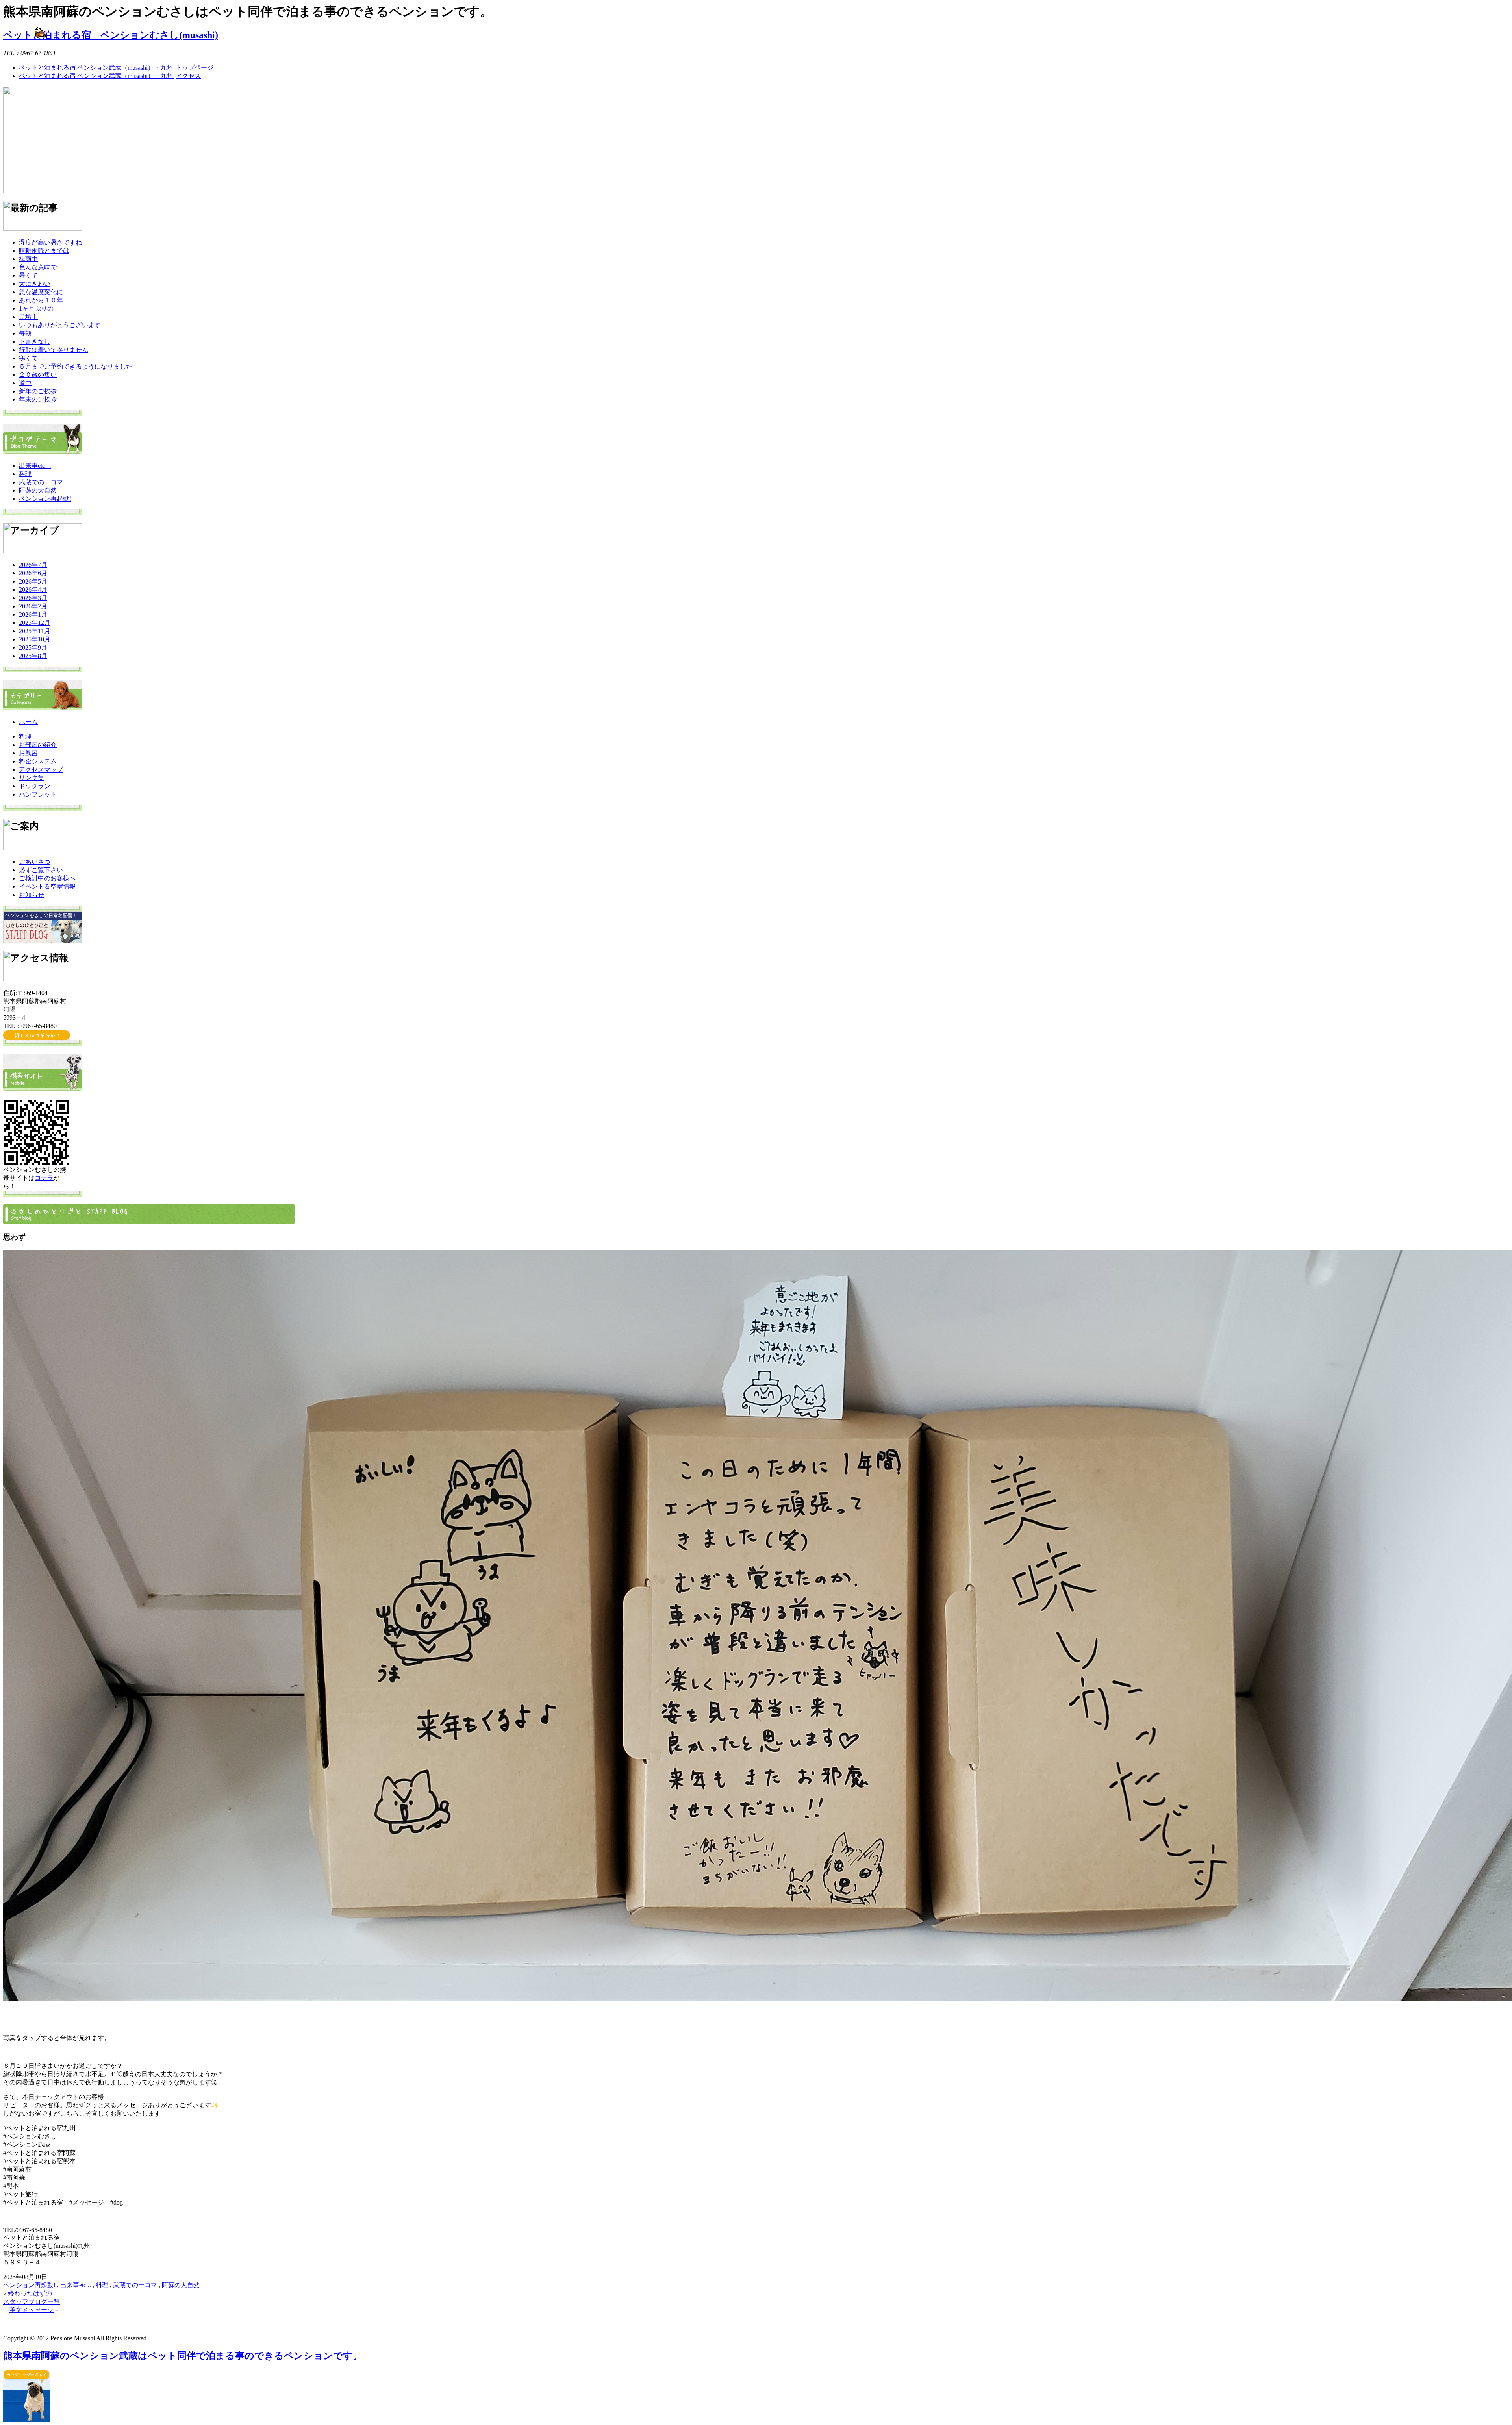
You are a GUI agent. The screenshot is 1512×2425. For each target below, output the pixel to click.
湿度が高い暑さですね (50, 242)
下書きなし (35, 342)
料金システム (38, 761)
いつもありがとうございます (60, 325)
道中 (25, 383)
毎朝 (25, 333)
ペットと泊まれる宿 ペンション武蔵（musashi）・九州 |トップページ (116, 68)
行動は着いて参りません (54, 350)
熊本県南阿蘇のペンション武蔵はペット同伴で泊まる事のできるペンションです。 (183, 2356)
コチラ (44, 1178)
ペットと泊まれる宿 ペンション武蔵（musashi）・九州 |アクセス (110, 76)
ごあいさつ (35, 862)
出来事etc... (76, 2285)
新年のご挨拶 (38, 391)
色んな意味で (38, 267)
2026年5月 (33, 581)
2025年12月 (35, 623)
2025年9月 (33, 647)
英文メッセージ (31, 2310)
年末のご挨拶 (38, 399)
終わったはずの (30, 2293)
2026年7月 (33, 565)
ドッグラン (35, 786)
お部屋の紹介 (38, 745)
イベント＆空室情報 (47, 886)
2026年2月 (33, 606)
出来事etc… (35, 466)
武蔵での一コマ (41, 482)
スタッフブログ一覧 (31, 2302)
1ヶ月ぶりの (36, 308)
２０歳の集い (38, 375)
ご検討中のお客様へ (47, 878)
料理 (25, 474)
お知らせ (31, 895)
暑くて (28, 275)
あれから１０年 (41, 300)
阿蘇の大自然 (38, 490)
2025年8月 (33, 656)
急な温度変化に (41, 292)
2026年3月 (33, 598)
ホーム (28, 722)
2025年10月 (35, 639)
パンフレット (38, 794)
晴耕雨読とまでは (44, 251)
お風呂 (28, 753)
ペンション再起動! (45, 499)
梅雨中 (28, 259)
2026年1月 (33, 614)
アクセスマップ (41, 770)
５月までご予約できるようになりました (76, 366)
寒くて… (31, 358)
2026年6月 (33, 573)
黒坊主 (28, 317)
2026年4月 (33, 590)
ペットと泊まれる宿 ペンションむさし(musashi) (111, 35)
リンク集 (31, 778)
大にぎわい (35, 284)
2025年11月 (35, 631)
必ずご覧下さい (41, 870)
